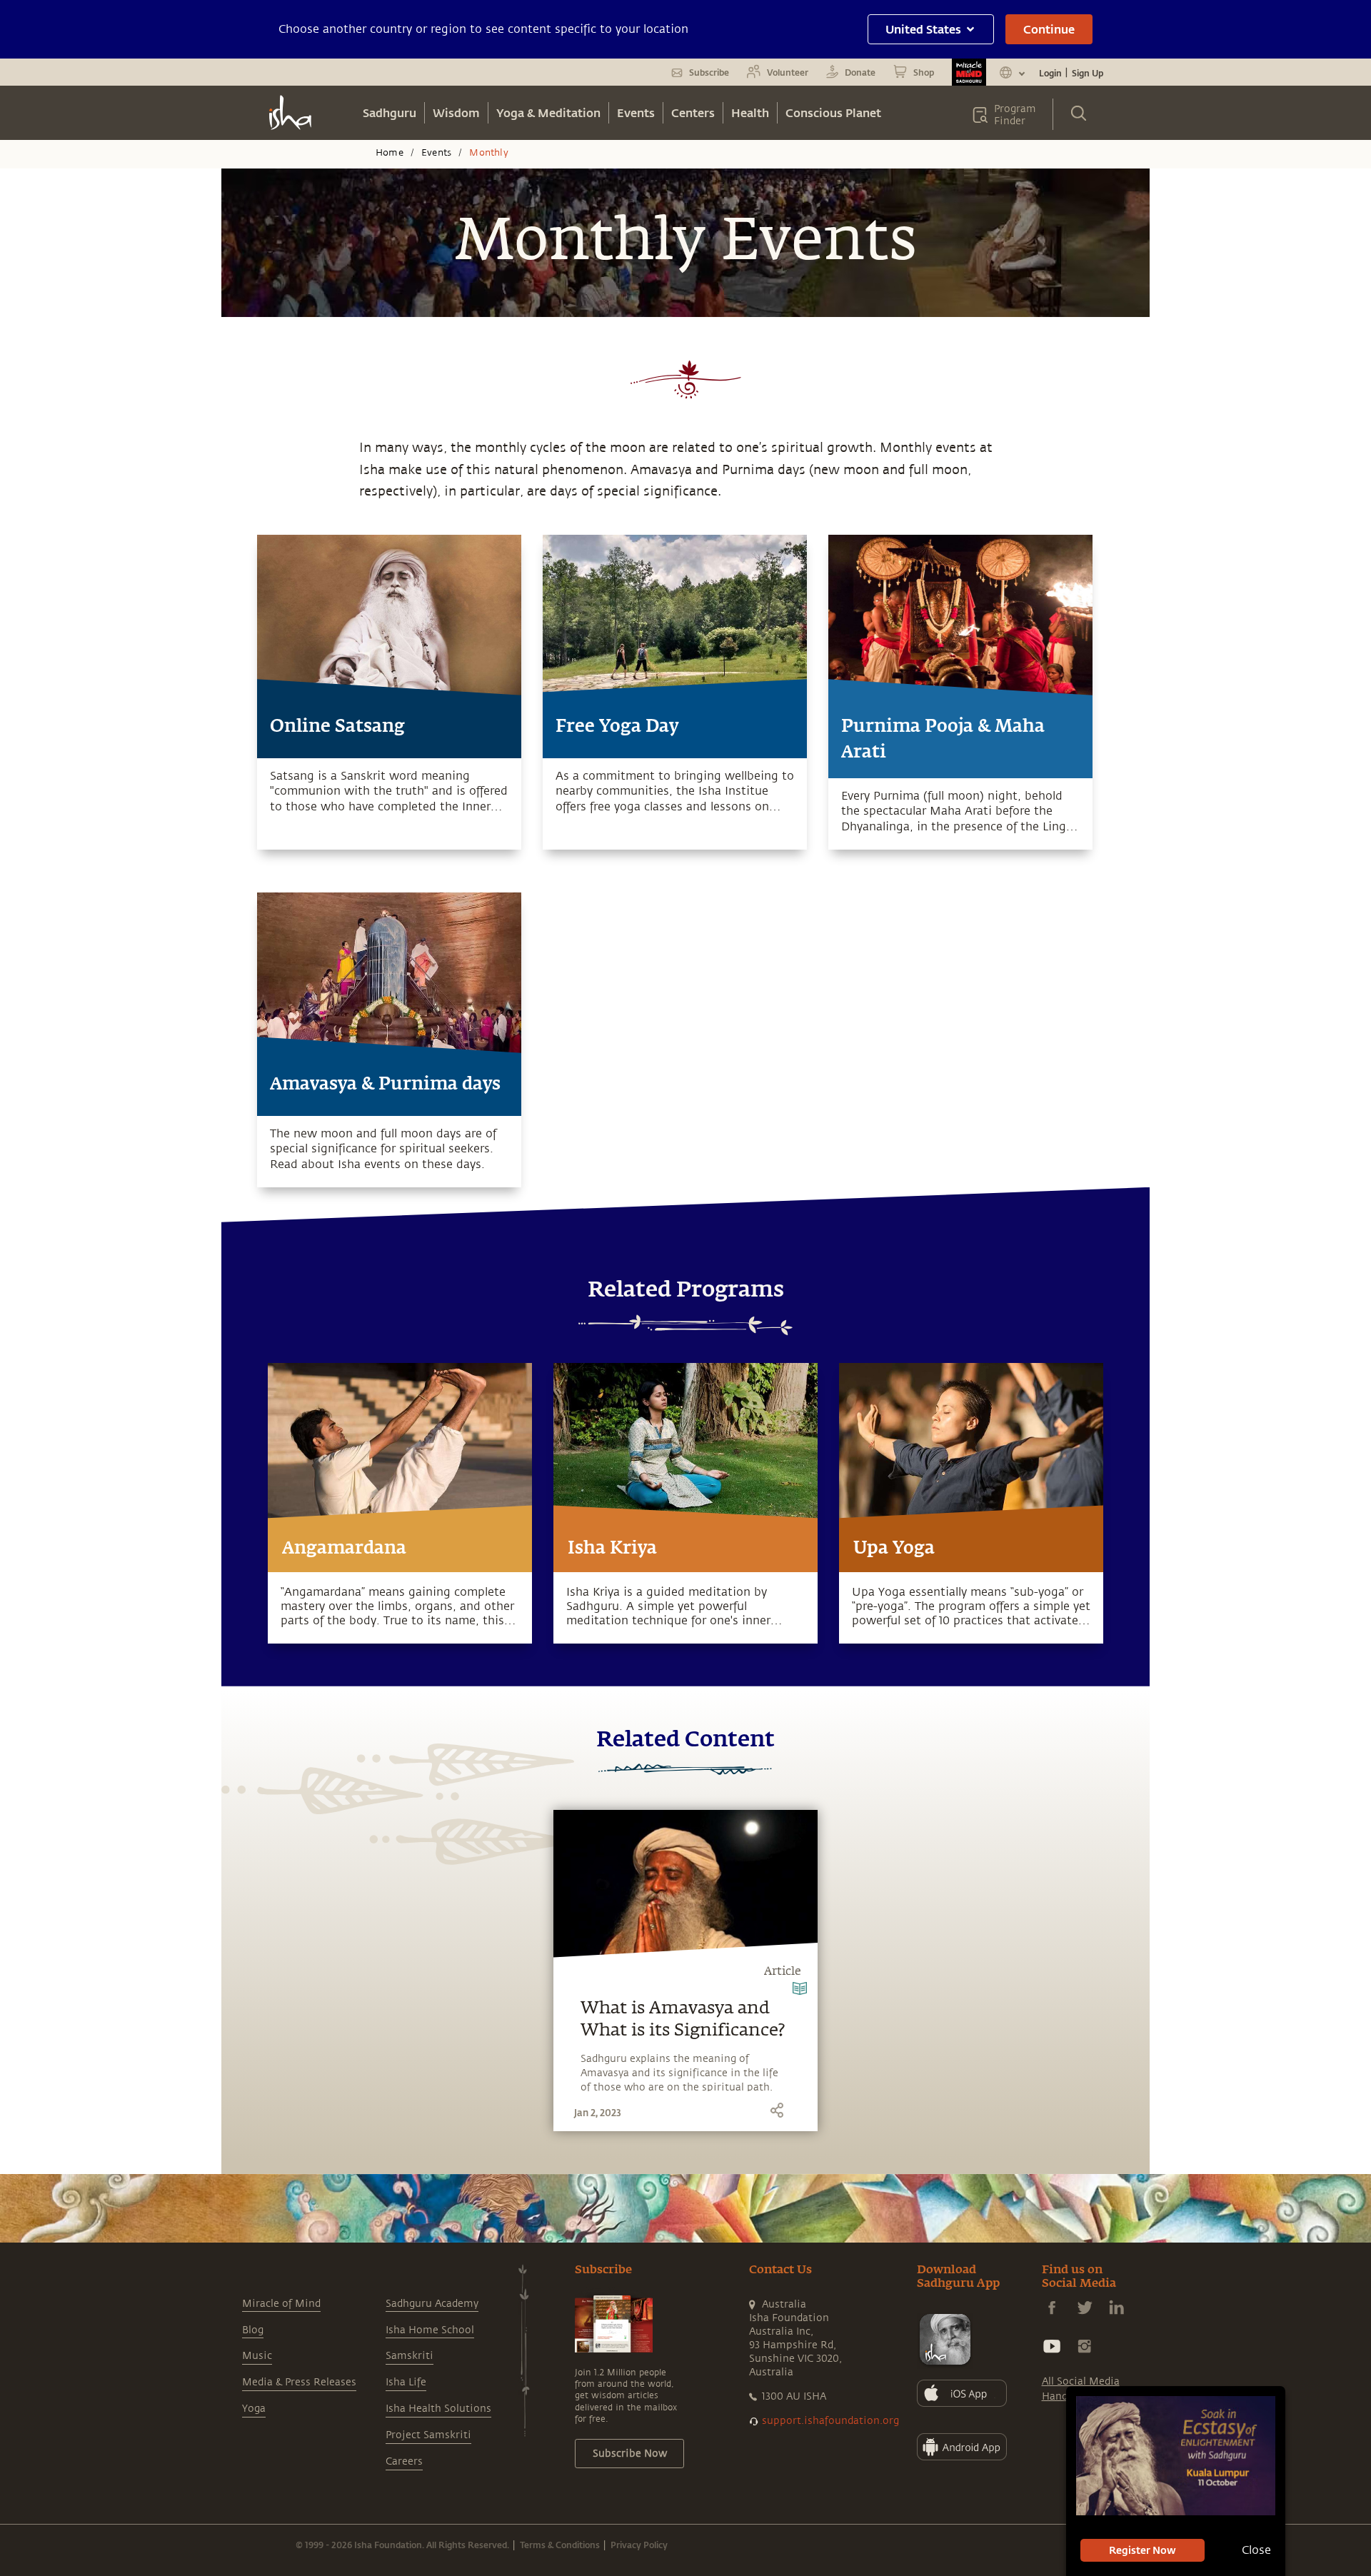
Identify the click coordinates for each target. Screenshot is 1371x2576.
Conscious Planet (833, 112)
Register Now (1142, 2550)
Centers (693, 112)
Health (750, 112)
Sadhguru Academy (432, 2304)
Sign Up (1088, 73)
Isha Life (406, 2382)
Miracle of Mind (281, 2304)
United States (923, 29)
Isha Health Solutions (438, 2409)
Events (636, 112)
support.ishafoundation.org (830, 2421)
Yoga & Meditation (548, 112)
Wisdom (456, 112)
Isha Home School (430, 2330)
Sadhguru (390, 112)
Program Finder (1015, 115)
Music (257, 2356)
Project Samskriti (428, 2435)
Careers (404, 2461)
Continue (1049, 29)
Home (390, 153)
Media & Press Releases (299, 2382)
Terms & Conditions (560, 2545)
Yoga (254, 2409)
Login (1050, 73)
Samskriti (410, 2356)
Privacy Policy (639, 2545)
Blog (253, 2330)
